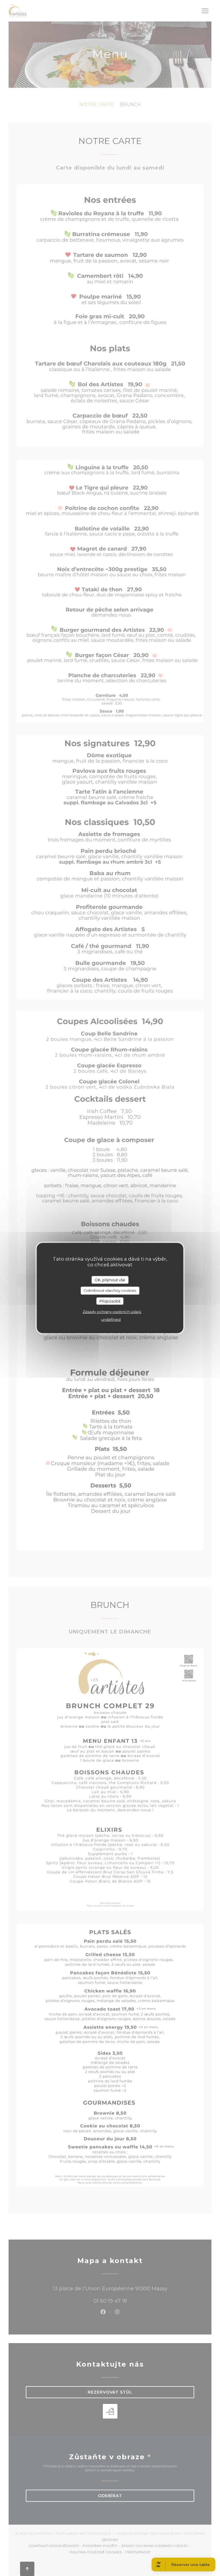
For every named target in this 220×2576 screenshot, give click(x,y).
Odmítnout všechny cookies (110, 1290)
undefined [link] (111, 1319)
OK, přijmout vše (110, 1280)
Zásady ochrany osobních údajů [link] (112, 1312)
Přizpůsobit (110, 1301)
